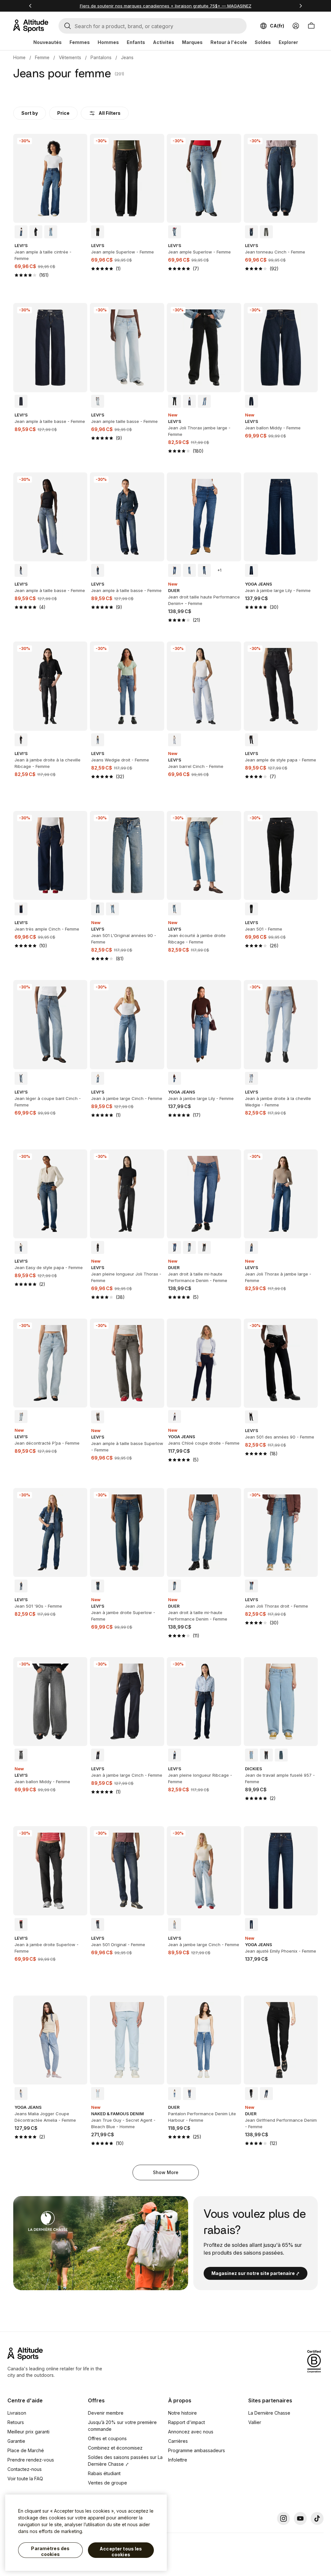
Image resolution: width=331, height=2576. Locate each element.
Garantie (16, 2441)
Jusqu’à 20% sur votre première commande (122, 2426)
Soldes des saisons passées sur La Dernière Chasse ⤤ (125, 2461)
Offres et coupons (107, 2438)
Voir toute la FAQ (25, 2479)
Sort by (30, 113)
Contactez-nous (25, 2469)
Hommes (108, 42)
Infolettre (178, 2460)
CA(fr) (277, 26)
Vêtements (70, 57)
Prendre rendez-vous (31, 2460)
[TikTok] (317, 2518)
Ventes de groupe (107, 2483)
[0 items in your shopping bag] (311, 26)
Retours (16, 2422)
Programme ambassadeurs (197, 2450)
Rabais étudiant (104, 2473)
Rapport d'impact (187, 2422)
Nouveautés (48, 42)
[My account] (296, 26)
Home (19, 57)
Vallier (255, 2422)
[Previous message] (30, 6)
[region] (86, 2533)
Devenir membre (106, 2413)
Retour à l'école (229, 42)
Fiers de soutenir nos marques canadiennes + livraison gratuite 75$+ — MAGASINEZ (166, 6)
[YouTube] (300, 2518)
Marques (192, 42)
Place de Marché (26, 2450)
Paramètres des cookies (50, 2551)
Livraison (17, 2413)
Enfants (136, 42)
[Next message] (301, 6)
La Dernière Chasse (269, 2413)
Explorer (288, 42)
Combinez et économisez (115, 2448)
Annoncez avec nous (191, 2432)
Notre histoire (182, 2413)
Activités (164, 42)
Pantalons (101, 57)
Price (63, 113)
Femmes (80, 42)
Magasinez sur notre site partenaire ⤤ (256, 2273)
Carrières (178, 2441)
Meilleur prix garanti (28, 2432)
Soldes (263, 42)
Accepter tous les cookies (121, 2552)
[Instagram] (283, 2518)
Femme (42, 57)
